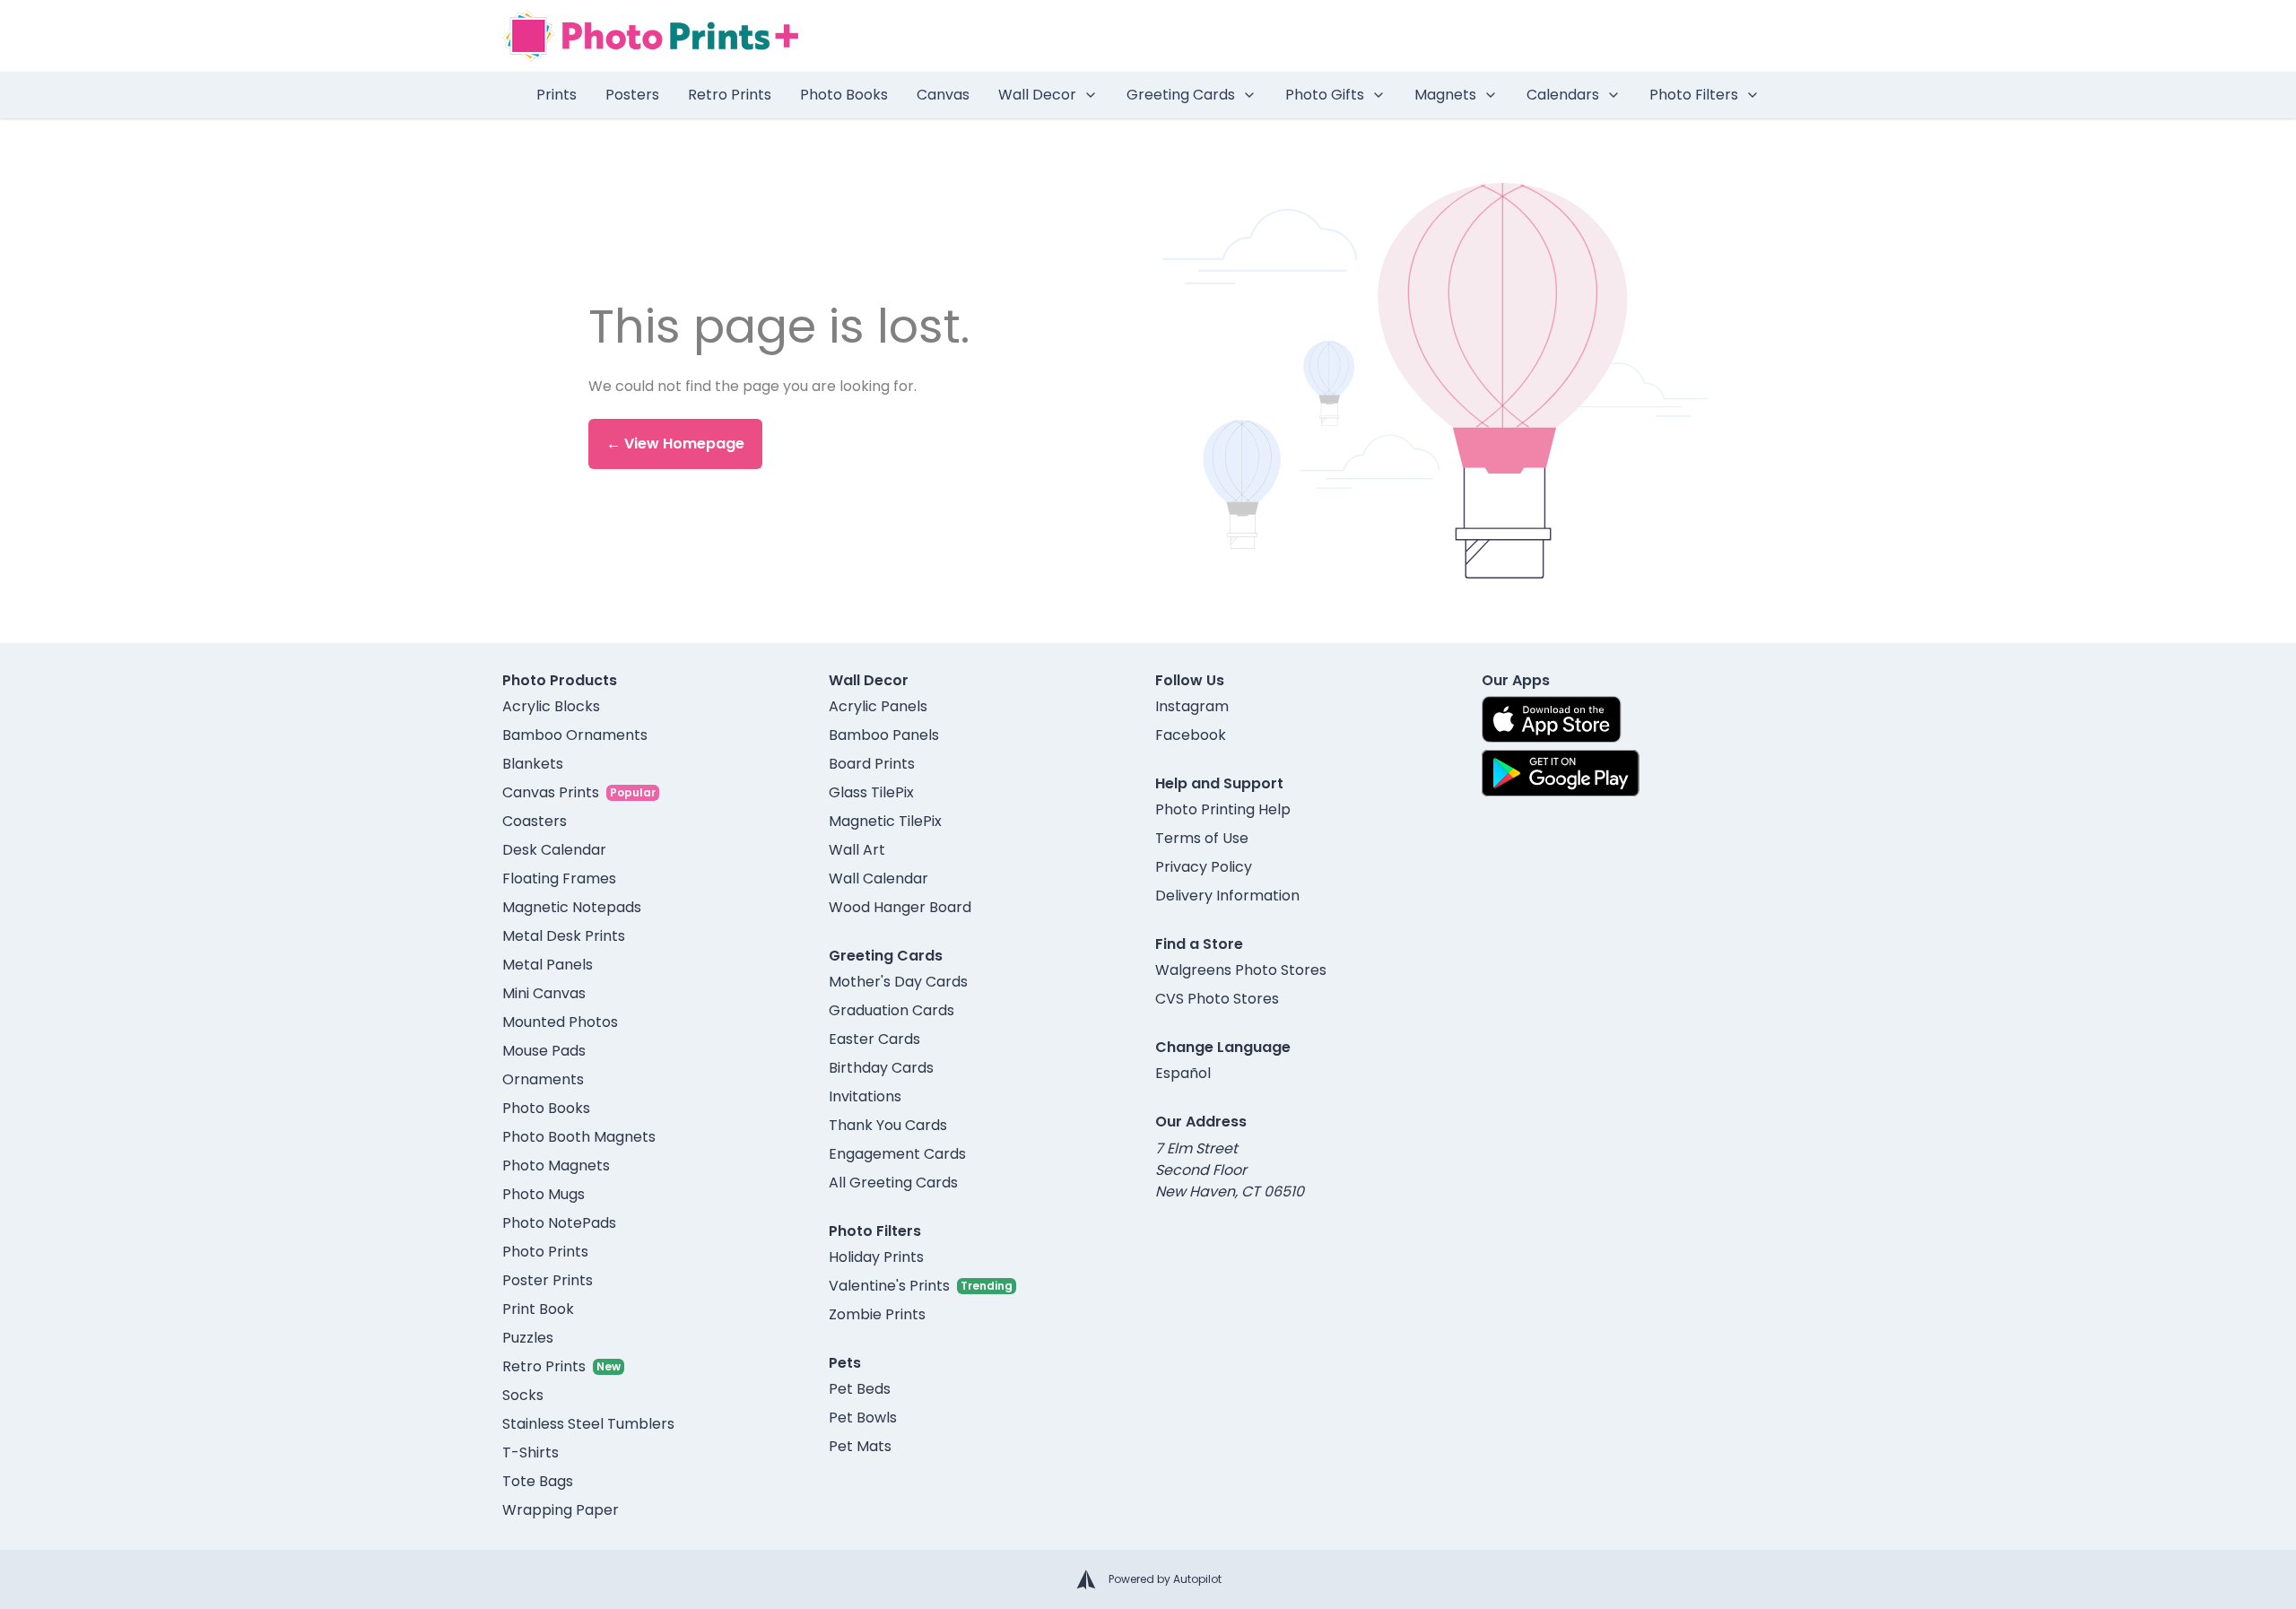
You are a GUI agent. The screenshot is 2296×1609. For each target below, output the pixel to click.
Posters (632, 95)
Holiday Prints (876, 1257)
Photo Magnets (556, 1165)
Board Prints (872, 764)
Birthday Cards (881, 1068)
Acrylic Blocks (551, 706)
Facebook (1191, 735)
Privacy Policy (1204, 867)
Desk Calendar (554, 850)
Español (1183, 1073)
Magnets (1445, 95)
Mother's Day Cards (898, 982)
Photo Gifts (1325, 95)
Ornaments (543, 1079)
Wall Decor (1037, 95)
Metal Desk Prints (564, 936)
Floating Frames (559, 878)
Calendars (1563, 95)
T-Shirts (531, 1452)
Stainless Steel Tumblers (588, 1424)
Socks (523, 1395)
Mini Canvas (544, 993)
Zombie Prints (877, 1314)
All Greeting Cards (893, 1183)
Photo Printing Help (1223, 809)
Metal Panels (548, 965)
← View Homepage (675, 444)
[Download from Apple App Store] (1552, 719)
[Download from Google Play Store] (1561, 773)
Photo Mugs (544, 1194)
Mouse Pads (544, 1051)
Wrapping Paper (561, 1510)
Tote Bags (538, 1481)
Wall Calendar (878, 878)
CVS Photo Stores (1217, 999)
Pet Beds (860, 1389)
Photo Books (844, 95)
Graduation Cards (891, 1010)
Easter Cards (874, 1039)
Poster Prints (548, 1280)
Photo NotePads (559, 1223)
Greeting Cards (1181, 95)
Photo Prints (545, 1252)
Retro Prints (730, 95)
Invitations (865, 1096)
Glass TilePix (871, 792)
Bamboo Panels (884, 735)
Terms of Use (1202, 838)
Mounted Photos (560, 1022)
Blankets (533, 764)
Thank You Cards (888, 1125)
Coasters (535, 821)
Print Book (538, 1309)
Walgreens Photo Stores (1241, 970)
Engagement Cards (897, 1154)
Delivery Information (1227, 896)
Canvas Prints (551, 792)
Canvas (943, 95)
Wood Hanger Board (900, 907)
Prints (557, 95)
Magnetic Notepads (572, 907)
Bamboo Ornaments (575, 735)
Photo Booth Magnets (579, 1137)
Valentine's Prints (889, 1286)
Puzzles (528, 1338)
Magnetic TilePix (885, 821)
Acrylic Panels (878, 706)
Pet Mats (860, 1446)
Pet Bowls (863, 1418)
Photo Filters (1694, 95)
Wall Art (857, 850)
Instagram (1192, 706)
